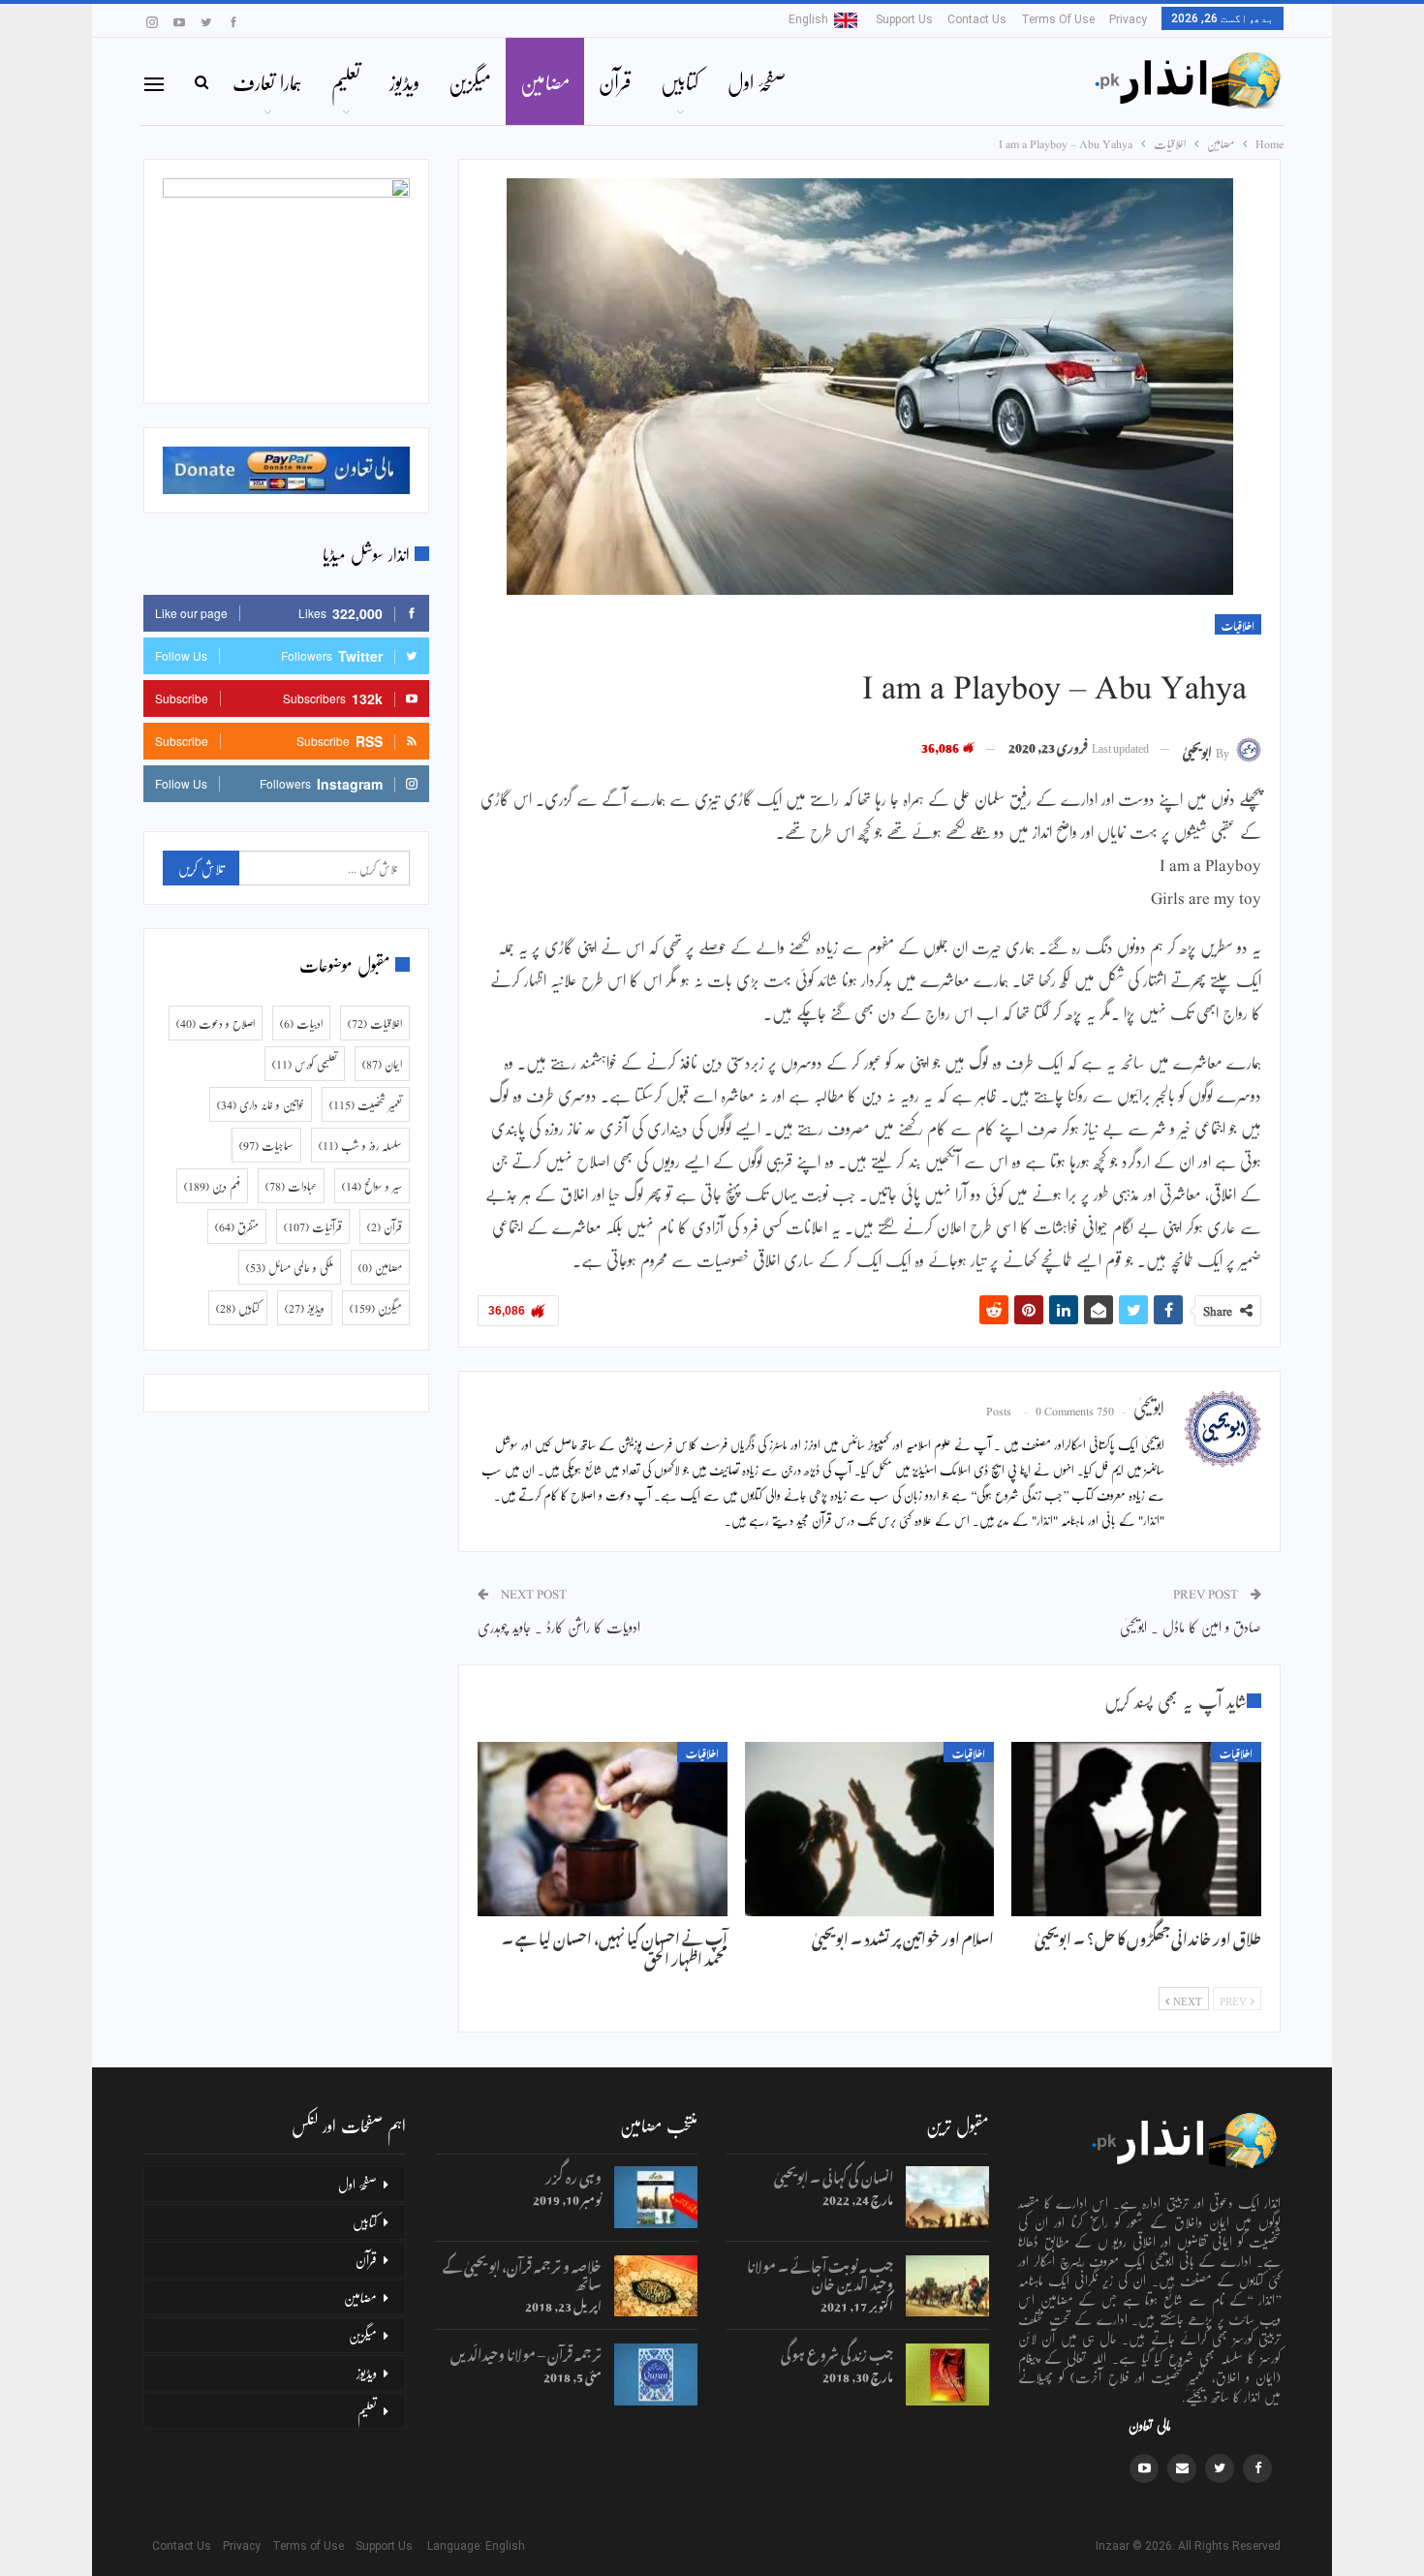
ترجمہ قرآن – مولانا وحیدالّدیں (526, 2352)
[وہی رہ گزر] (656, 2197)
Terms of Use (1058, 19)
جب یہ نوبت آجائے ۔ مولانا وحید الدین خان (820, 2272)
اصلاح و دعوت (216, 1023)
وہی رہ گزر (573, 2174)
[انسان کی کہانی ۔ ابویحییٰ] (947, 2197)
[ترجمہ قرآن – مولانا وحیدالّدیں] (656, 2374)
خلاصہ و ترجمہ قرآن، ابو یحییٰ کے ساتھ (522, 2272)
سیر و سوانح (372, 1186)
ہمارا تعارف (267, 81)
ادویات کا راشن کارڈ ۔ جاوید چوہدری (559, 1626)
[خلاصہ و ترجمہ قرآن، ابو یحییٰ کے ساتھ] (656, 2286)
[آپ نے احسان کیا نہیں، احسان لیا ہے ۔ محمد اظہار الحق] (603, 1829)
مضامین (545, 81)
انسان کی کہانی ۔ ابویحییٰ (834, 2174)
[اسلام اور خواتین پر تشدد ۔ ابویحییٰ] (870, 1829)
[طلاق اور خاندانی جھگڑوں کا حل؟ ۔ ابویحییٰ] (1136, 1829)
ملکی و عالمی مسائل (290, 1267)
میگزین (470, 81)
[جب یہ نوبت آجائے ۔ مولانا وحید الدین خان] (947, 2286)
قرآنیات (313, 1226)
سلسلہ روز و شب (360, 1145)
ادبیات (301, 1023)
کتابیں (680, 81)
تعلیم (346, 81)
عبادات (291, 1186)
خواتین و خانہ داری (261, 1104)
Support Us (904, 19)
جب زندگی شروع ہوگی (837, 2352)
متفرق (237, 1226)
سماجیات (266, 1145)
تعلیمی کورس (305, 1064)
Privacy (1128, 19)
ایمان (382, 1064)
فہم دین (212, 1186)
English (808, 19)
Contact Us (977, 19)
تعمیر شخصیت (366, 1104)
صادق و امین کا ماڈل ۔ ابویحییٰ (1191, 1626)
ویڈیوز (404, 81)
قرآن (615, 81)
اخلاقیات (1238, 624)
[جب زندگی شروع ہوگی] (947, 2374)
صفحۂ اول (757, 81)
